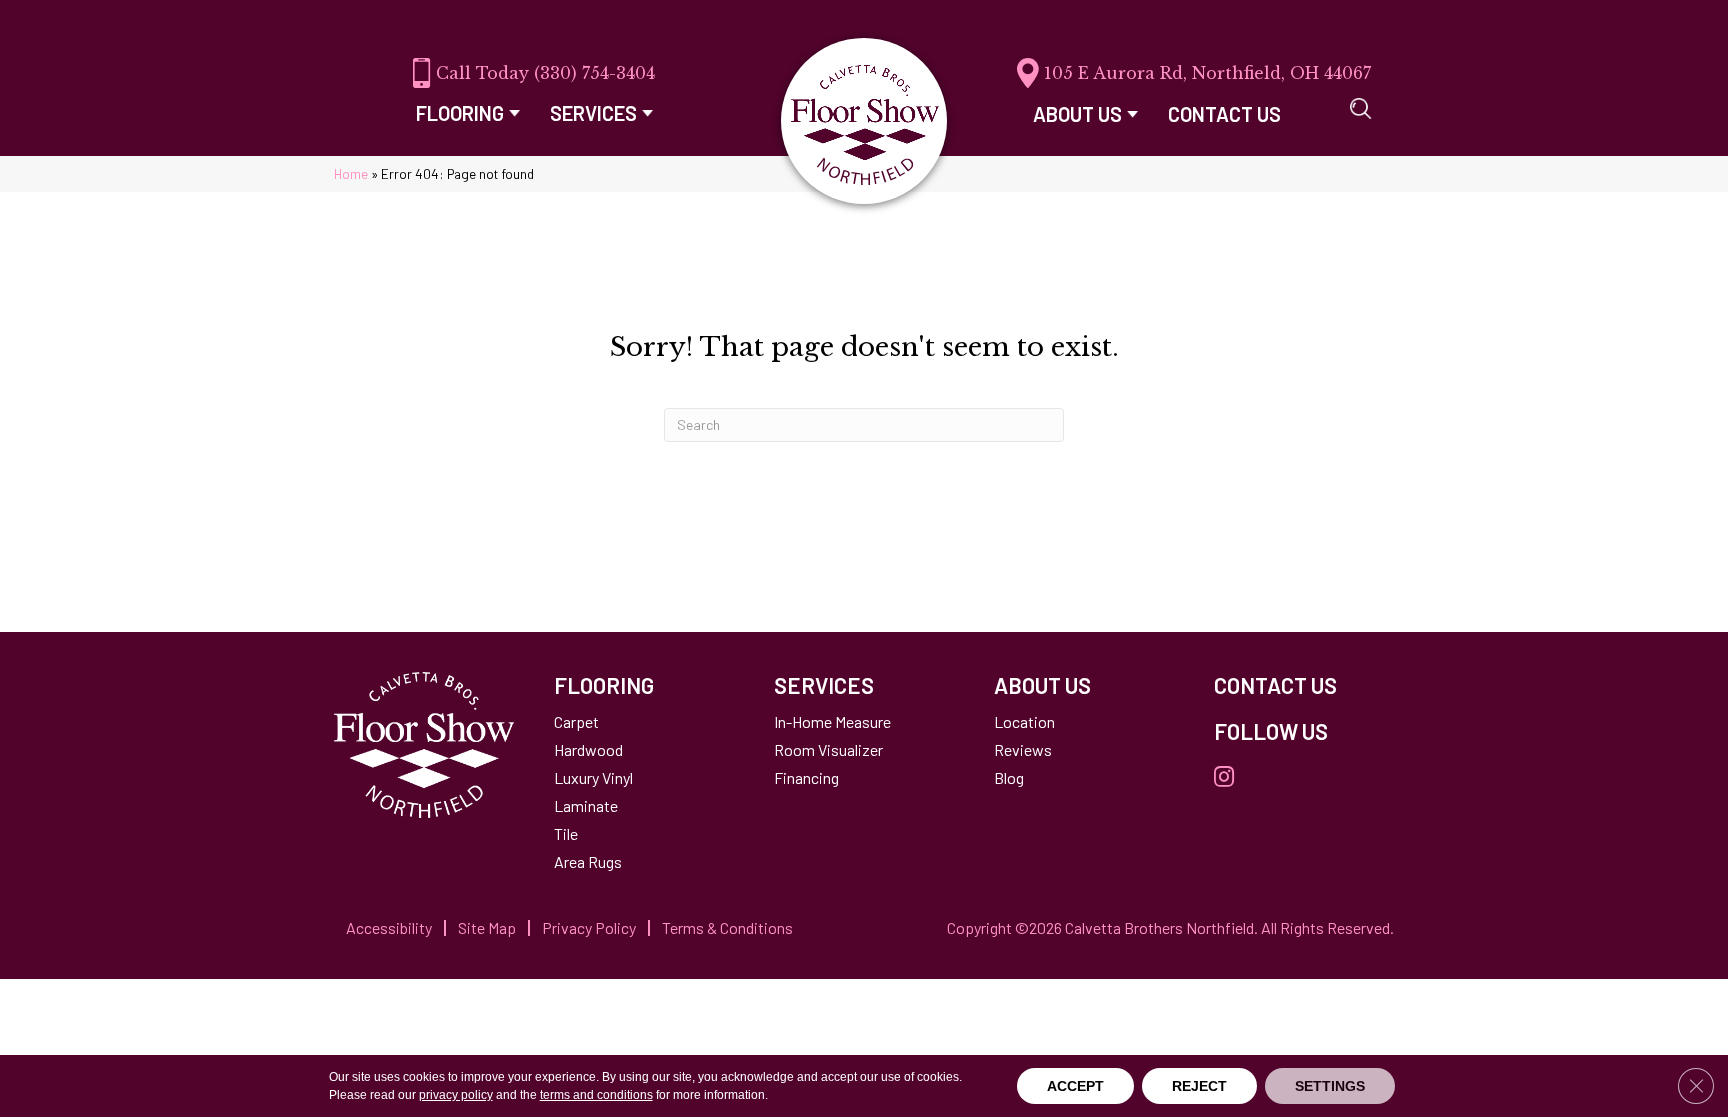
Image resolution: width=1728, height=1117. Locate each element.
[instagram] (1224, 777)
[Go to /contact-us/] (1304, 685)
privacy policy (456, 1095)
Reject (1199, 1086)
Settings (1330, 1086)
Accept (1075, 1086)
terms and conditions (596, 1095)
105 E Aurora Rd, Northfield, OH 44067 (1207, 73)
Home (351, 173)
